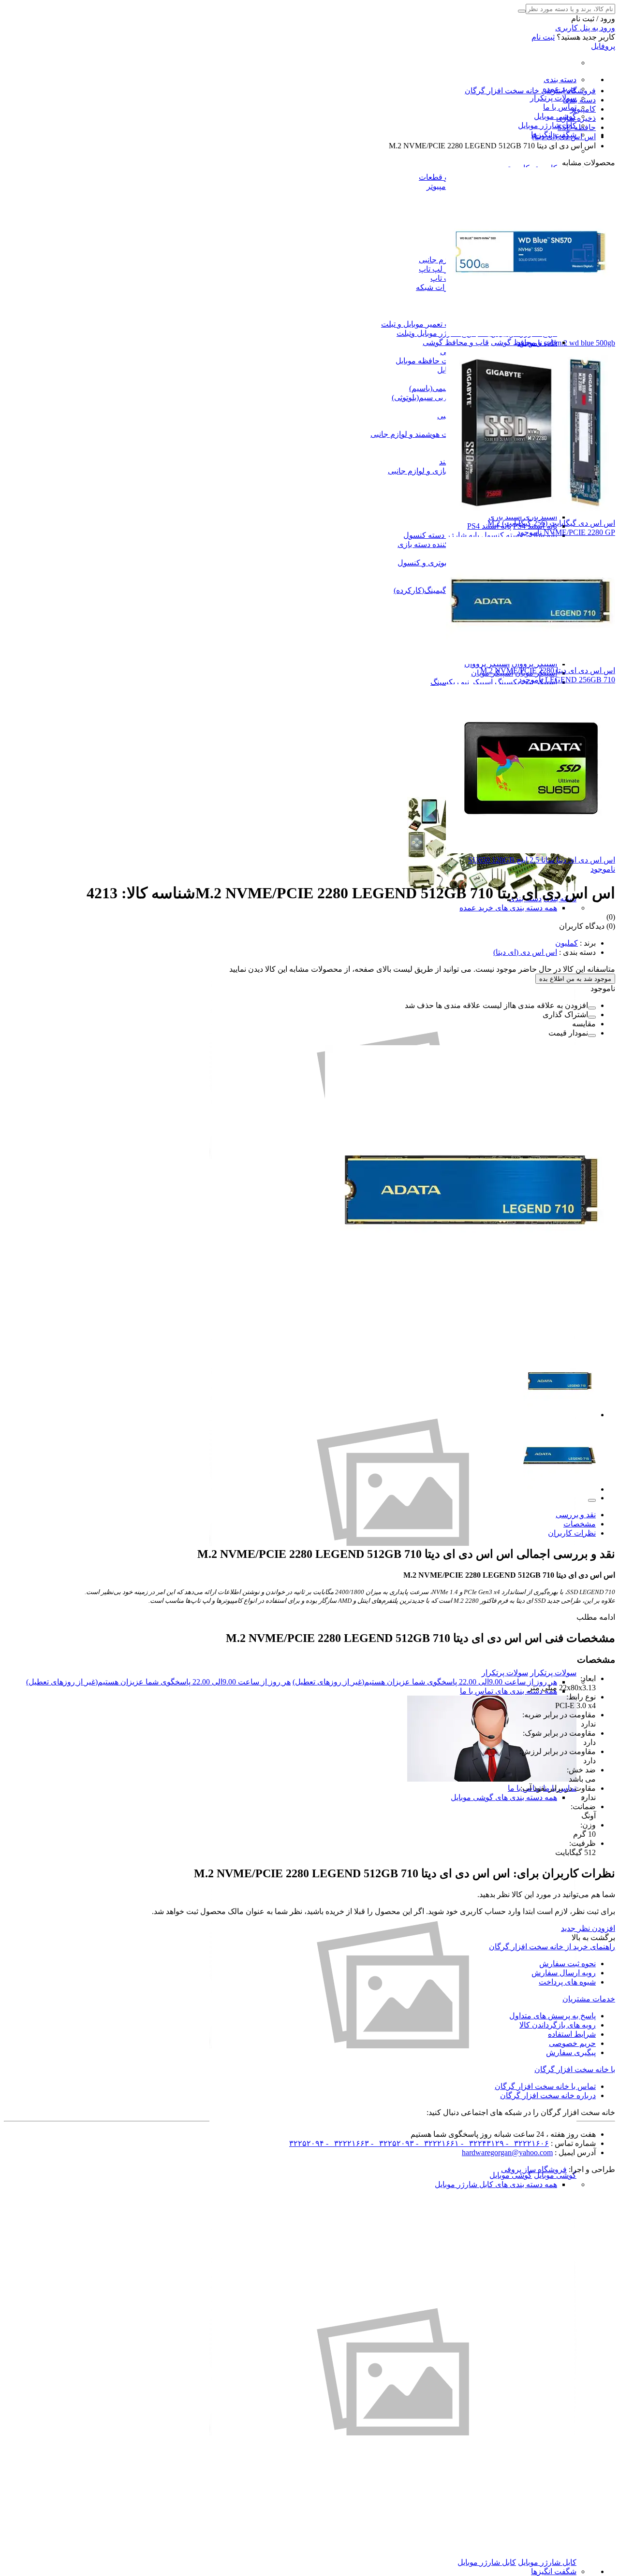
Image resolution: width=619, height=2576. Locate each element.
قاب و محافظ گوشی (456, 342)
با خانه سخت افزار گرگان (575, 2069)
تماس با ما (560, 107)
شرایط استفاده (572, 2034)
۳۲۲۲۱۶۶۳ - (346, 2143)
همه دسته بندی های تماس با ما (508, 1691)
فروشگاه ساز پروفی (534, 2169)
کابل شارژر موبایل (547, 125)
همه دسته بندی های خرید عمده (508, 908)
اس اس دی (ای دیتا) (525, 952)
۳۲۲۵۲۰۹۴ (307, 2143)
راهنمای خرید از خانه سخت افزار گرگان (552, 1947)
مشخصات (580, 1524)
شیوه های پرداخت (567, 1982)
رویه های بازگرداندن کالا (558, 2025)
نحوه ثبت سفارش (567, 1964)
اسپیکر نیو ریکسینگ (462, 682)
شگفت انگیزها (554, 2571)
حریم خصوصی (572, 2043)
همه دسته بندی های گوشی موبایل (504, 1797)
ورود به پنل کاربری (585, 28)
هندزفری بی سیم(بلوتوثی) (433, 397)
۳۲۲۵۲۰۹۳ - (391, 2143)
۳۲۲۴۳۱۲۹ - (481, 2143)
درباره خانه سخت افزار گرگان (548, 2095)
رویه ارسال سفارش (564, 1973)
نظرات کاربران (572, 1533)
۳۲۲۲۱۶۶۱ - (436, 2143)
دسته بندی (560, 79)
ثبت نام (543, 37)
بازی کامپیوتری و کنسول (437, 563)
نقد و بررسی (576, 1515)
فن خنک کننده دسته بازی (437, 544)
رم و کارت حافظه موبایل (435, 361)
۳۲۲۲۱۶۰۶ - (526, 2143)
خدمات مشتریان (589, 1999)
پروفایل (603, 46)
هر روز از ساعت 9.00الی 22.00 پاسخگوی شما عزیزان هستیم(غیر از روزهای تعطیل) (425, 1682)
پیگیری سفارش (571, 2052)
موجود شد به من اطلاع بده (575, 979)
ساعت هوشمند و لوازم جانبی (417, 434)
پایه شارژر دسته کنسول (441, 535)
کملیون (567, 943)
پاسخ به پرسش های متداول (553, 2016)
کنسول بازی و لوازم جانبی (430, 471)
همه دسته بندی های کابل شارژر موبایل (496, 2184)
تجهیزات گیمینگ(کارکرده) (434, 590)
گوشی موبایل (555, 116)
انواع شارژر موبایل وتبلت (436, 333)
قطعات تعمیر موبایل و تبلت (425, 324)
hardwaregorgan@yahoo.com (507, 2152)
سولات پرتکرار (553, 98)
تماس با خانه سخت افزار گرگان (545, 2086)
